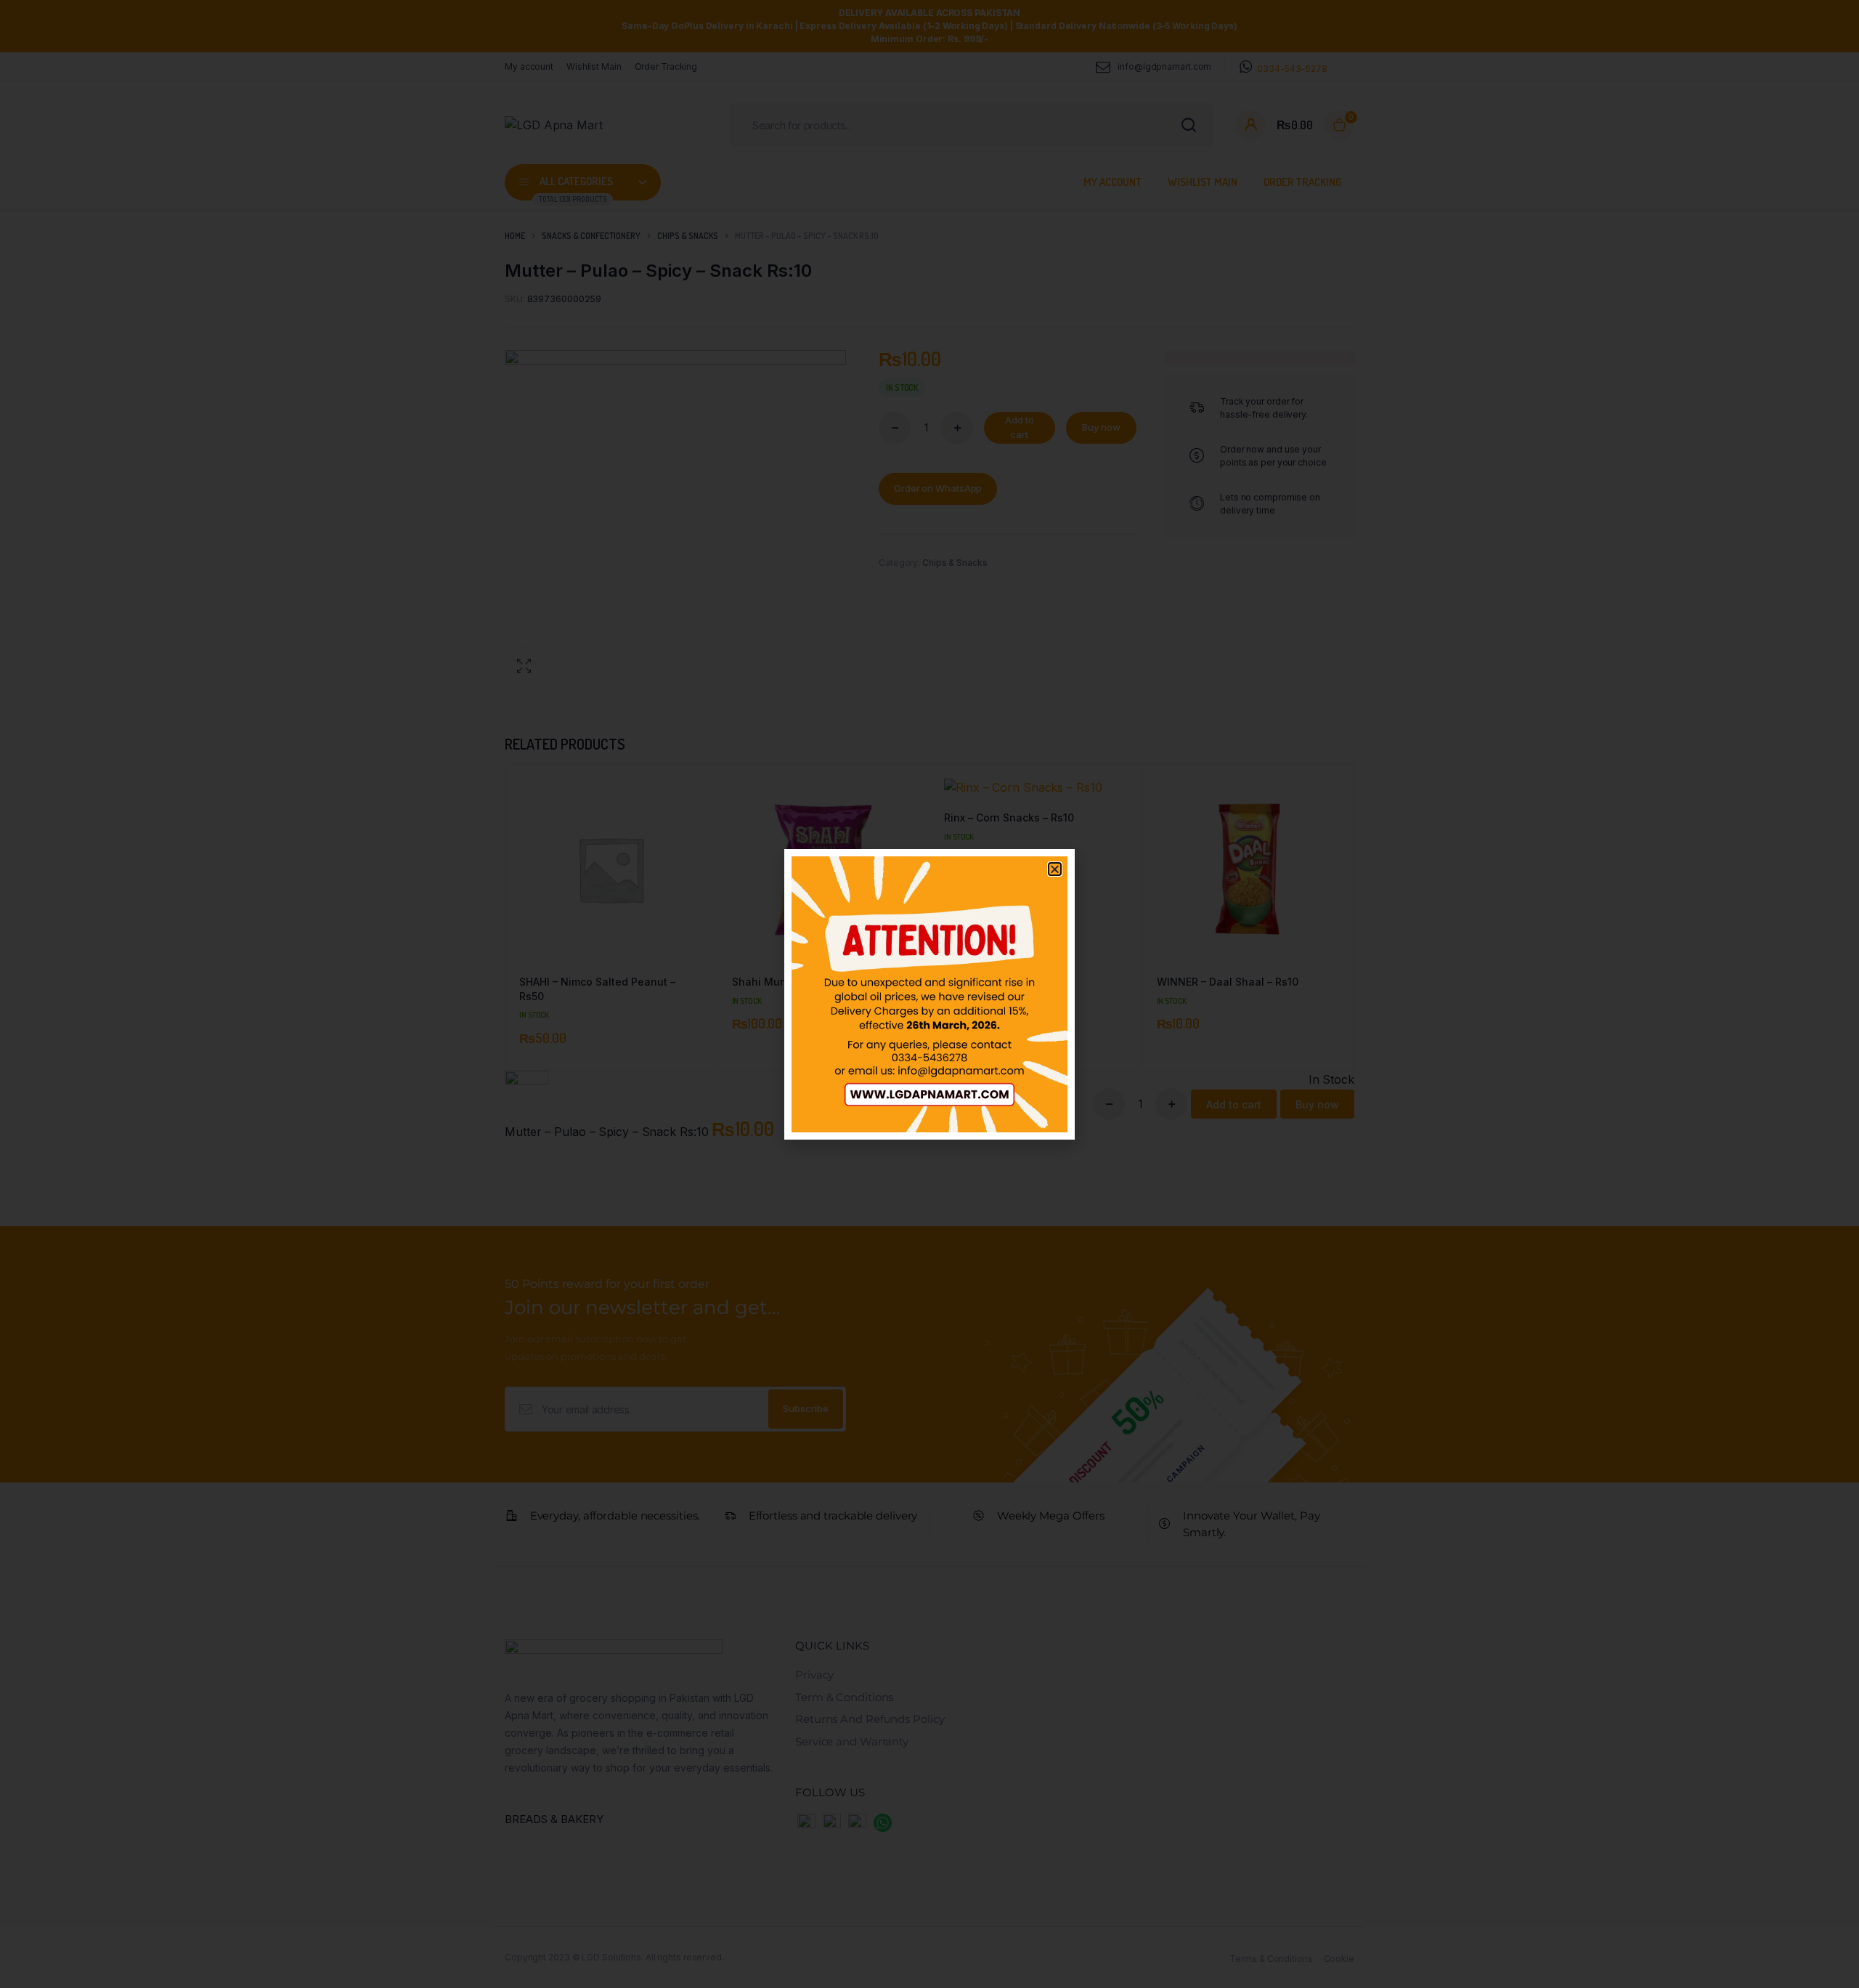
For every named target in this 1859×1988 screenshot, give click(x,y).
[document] (929, 994)
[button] (1055, 869)
